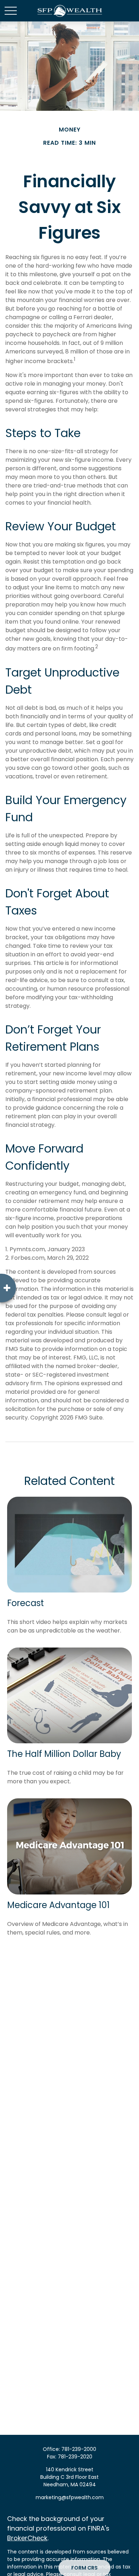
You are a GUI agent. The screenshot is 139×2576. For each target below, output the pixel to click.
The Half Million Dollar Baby (64, 1754)
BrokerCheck (27, 2538)
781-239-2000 (79, 2449)
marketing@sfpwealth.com (70, 2497)
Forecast (25, 1603)
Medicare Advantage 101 (58, 1905)
